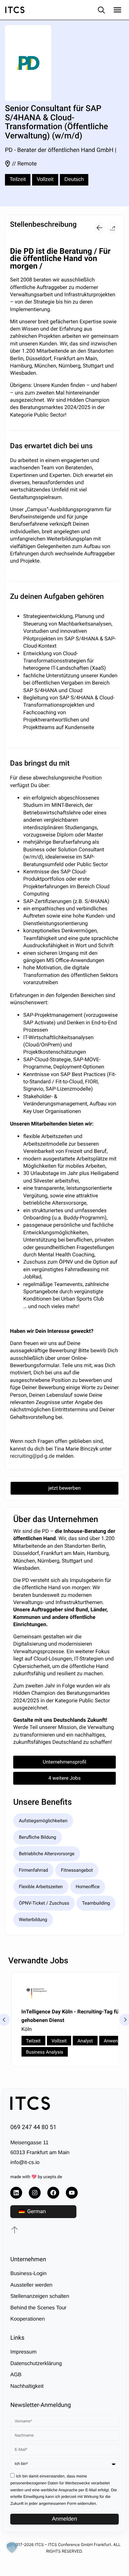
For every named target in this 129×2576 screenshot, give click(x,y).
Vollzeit (45, 179)
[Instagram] (35, 2193)
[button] (112, 228)
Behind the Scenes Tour (38, 2308)
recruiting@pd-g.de (33, 1456)
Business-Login (28, 2274)
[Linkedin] (16, 2193)
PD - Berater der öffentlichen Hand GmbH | (61, 150)
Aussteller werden (31, 2285)
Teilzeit (18, 179)
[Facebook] (53, 2193)
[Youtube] (72, 2193)
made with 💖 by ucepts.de (36, 2177)
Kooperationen (27, 2319)
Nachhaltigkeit (27, 2386)
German (36, 2211)
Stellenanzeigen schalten (40, 2296)
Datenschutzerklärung (36, 2364)
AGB (16, 2375)
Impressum (23, 2352)
